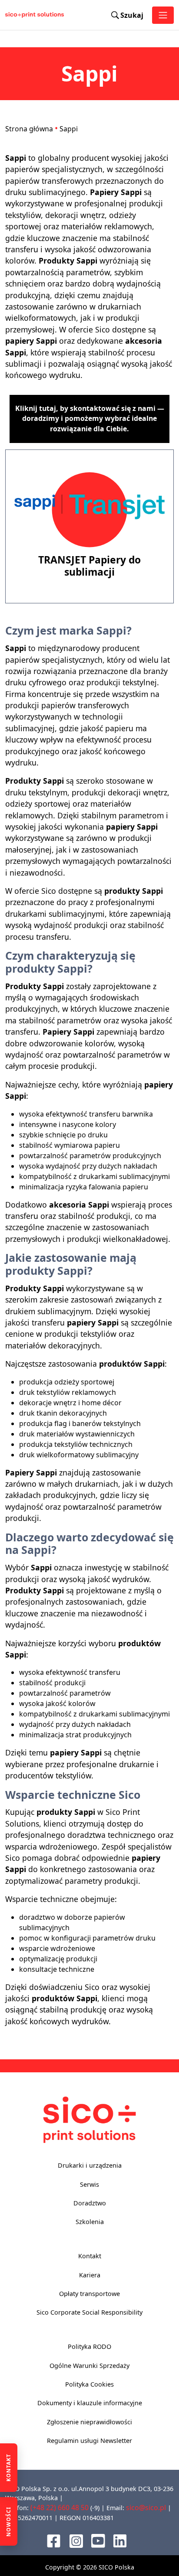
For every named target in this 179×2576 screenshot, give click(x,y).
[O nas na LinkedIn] (120, 2540)
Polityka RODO (89, 2346)
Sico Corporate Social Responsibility (89, 2312)
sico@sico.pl (146, 2508)
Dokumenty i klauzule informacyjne (90, 2403)
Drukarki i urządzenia (90, 2165)
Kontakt (90, 2256)
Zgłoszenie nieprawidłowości (89, 2422)
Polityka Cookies (89, 2384)
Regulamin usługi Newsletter (89, 2441)
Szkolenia (90, 2222)
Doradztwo (90, 2203)
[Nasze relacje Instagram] (76, 2540)
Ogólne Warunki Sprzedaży (89, 2366)
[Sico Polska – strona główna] (15, 15)
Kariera (90, 2275)
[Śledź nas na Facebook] (54, 2540)
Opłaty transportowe (89, 2294)
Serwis (89, 2184)
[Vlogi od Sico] (98, 2540)
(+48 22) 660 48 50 (60, 2508)
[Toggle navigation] (163, 15)
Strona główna (29, 129)
